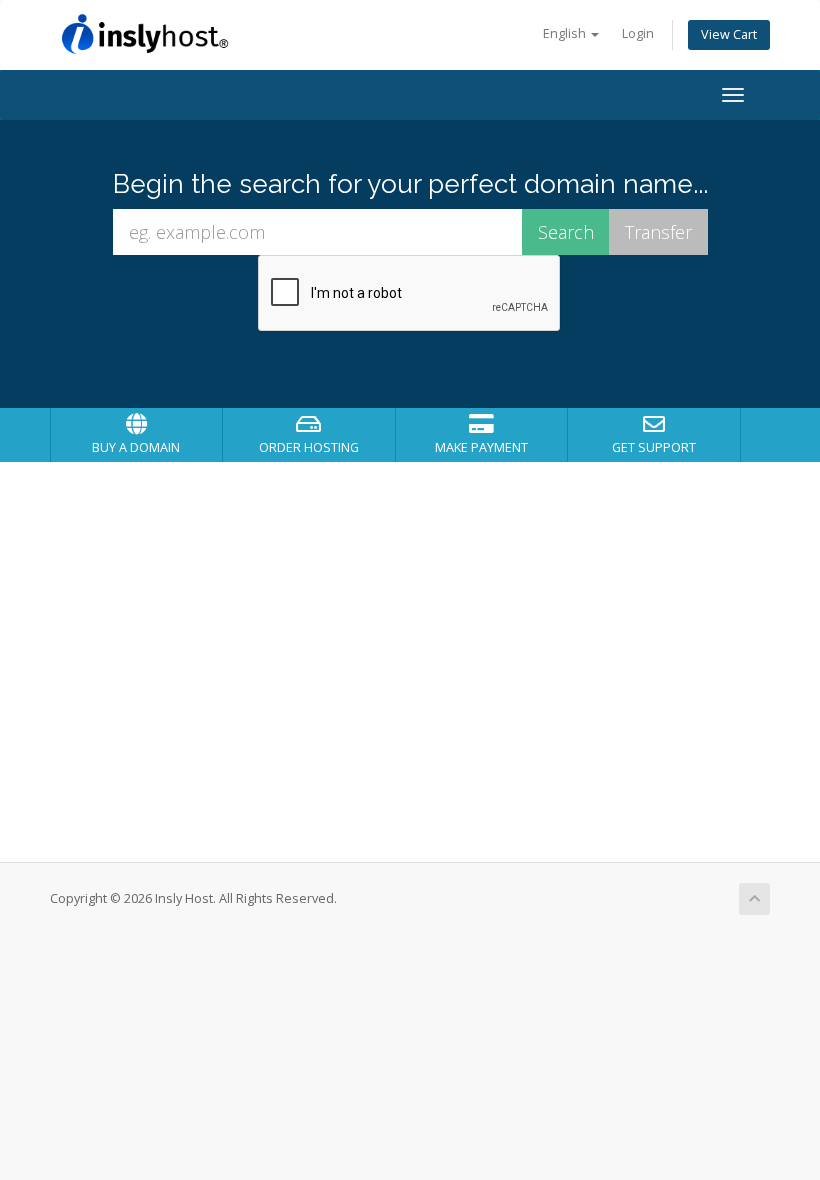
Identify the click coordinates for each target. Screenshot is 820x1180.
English (566, 33)
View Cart (729, 34)
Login (638, 33)
